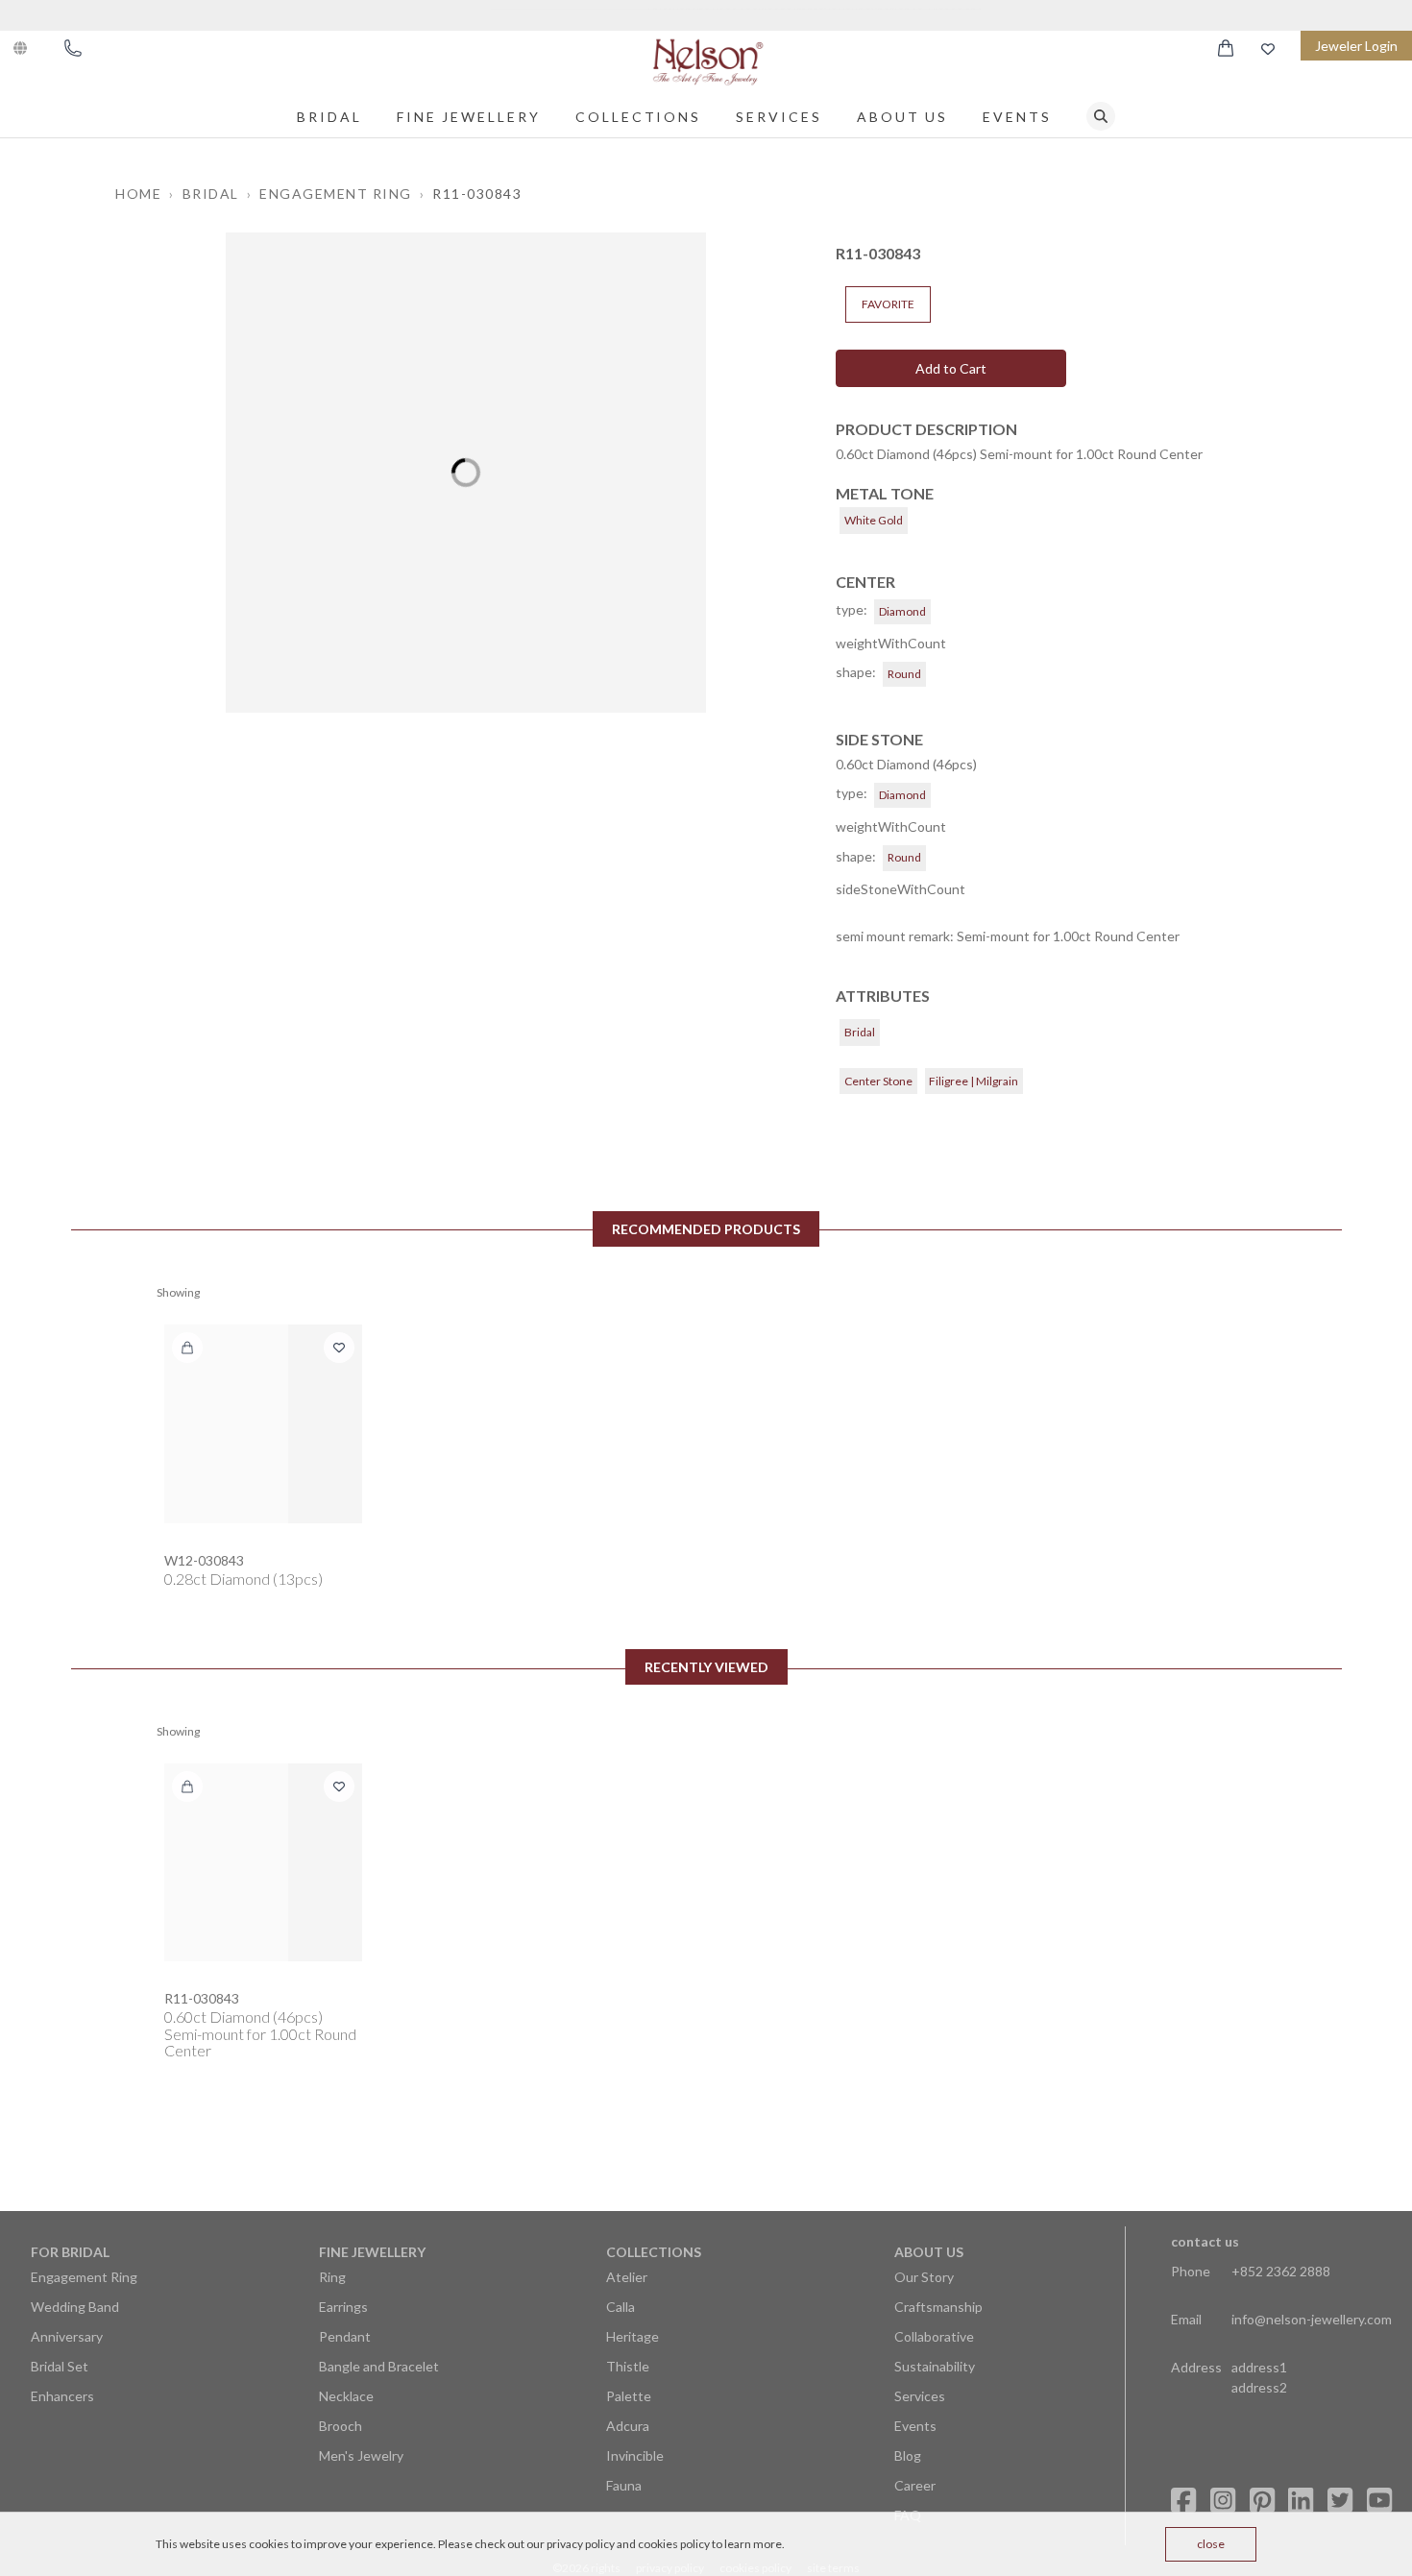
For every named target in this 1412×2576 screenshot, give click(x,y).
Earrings (343, 2307)
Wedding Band (75, 2307)
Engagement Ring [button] (336, 194)
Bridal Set (60, 2366)
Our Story (924, 2277)
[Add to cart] (187, 1348)
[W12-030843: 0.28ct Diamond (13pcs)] (263, 1423)
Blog (908, 2455)
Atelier (627, 2277)
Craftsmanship (938, 2307)
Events (1017, 117)
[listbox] (466, 473)
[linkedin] (1301, 2501)
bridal (329, 117)
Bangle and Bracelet (379, 2366)
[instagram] (1223, 2501)
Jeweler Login (1356, 46)
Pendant (345, 2336)
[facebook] (1183, 2501)
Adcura (628, 2426)
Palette (629, 2396)
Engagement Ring (84, 2277)
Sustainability (935, 2366)
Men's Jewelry (361, 2455)
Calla (621, 2307)
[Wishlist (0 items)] (1268, 49)
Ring (332, 2277)
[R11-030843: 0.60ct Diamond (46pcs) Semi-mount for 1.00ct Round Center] (263, 1862)
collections (638, 117)
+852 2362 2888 (1281, 2271)
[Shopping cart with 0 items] (1226, 48)
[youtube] (1379, 2501)
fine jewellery (469, 117)
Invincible (635, 2455)
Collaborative (934, 2336)
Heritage (633, 2336)
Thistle (628, 2366)
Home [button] (138, 194)
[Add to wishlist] (339, 1348)
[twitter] (1340, 2501)
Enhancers (62, 2396)
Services (779, 117)
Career (915, 2485)
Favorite (888, 304)
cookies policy (674, 2544)
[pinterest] (1262, 2501)
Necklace (346, 2396)
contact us (1205, 2241)
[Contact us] (73, 48)
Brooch (341, 2426)
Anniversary (67, 2336)
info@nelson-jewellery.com (1312, 2319)
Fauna (624, 2485)
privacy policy (581, 2544)
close (1211, 2544)
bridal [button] (211, 194)
